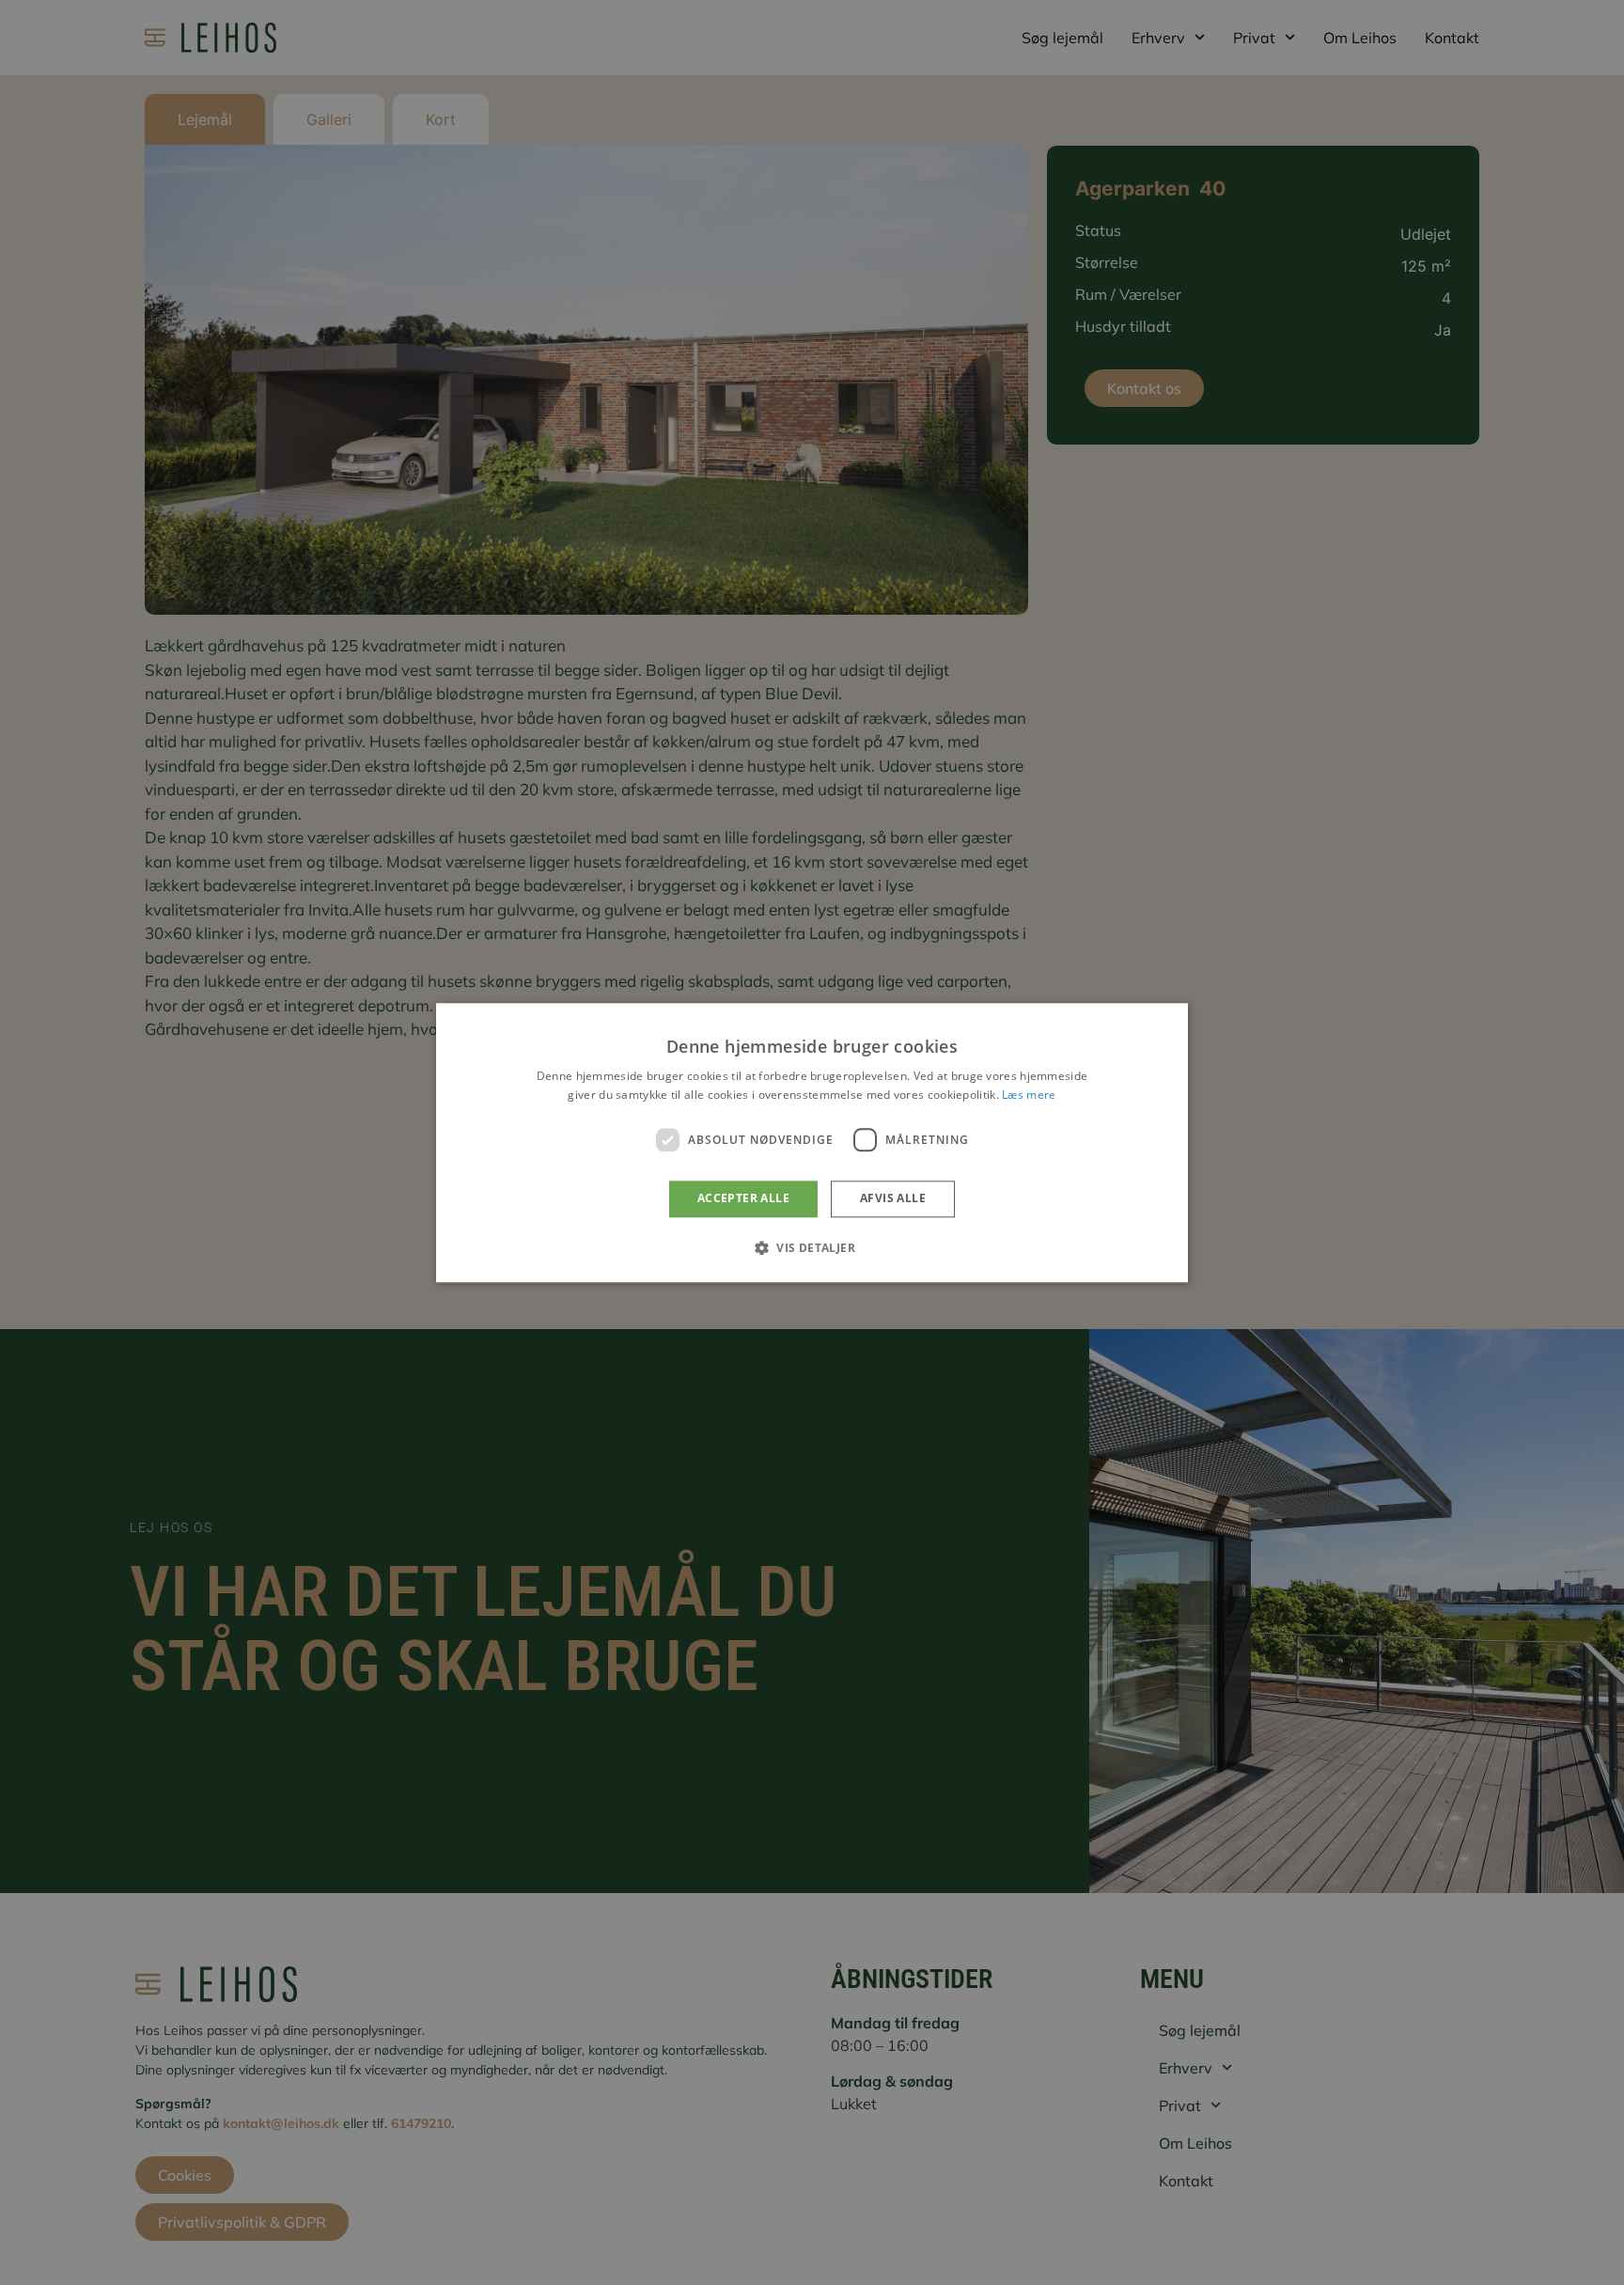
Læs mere (1029, 1095)
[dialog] (812, 1142)
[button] (812, 1247)
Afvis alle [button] (893, 1199)
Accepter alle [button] (743, 1199)
